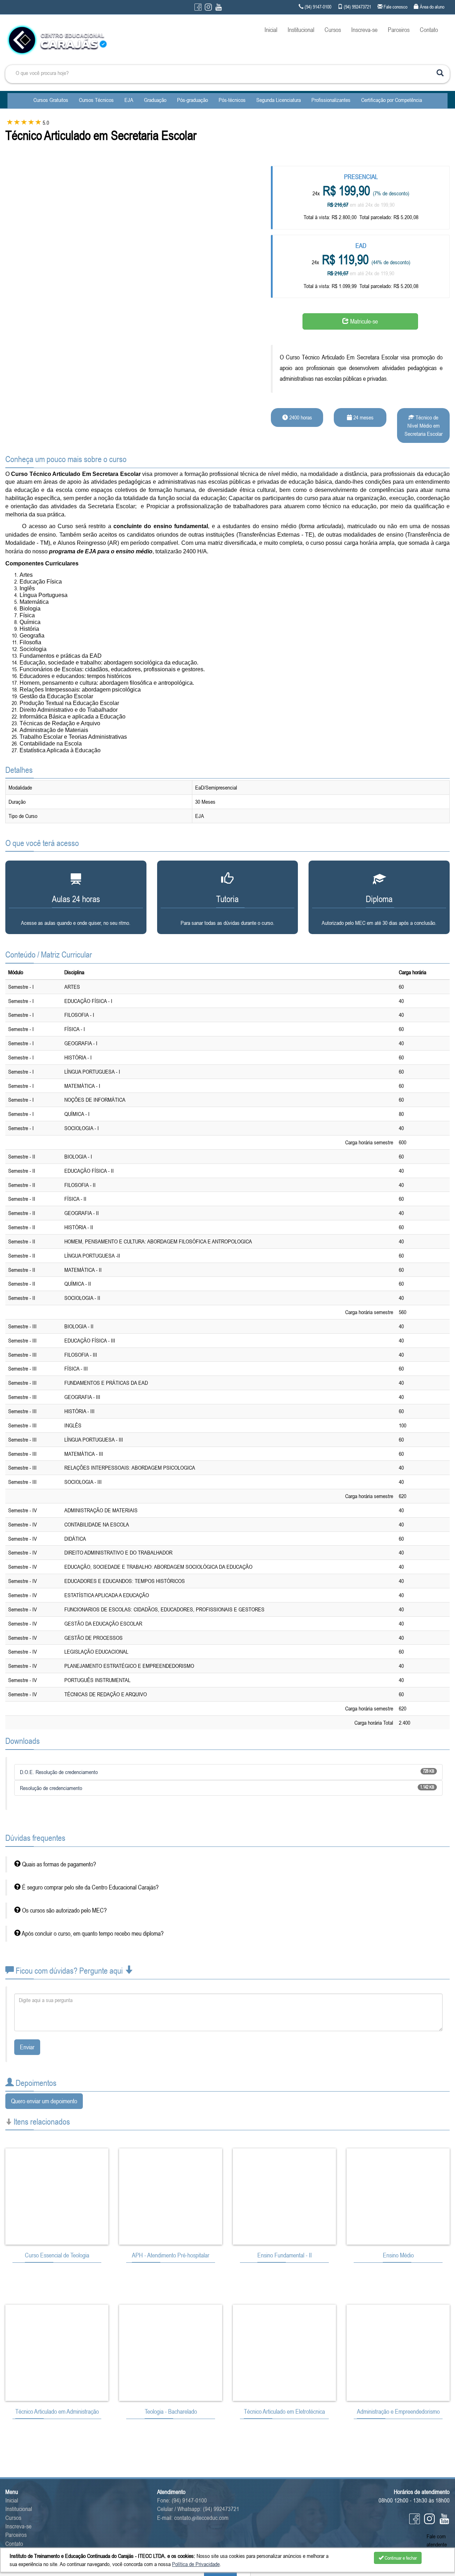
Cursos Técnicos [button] (96, 100)
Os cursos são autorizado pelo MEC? (64, 1910)
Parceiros (399, 30)
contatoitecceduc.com (201, 2518)
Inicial (271, 30)
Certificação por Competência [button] (392, 100)
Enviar (27, 2047)
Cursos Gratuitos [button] (51, 100)
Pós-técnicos (232, 100)
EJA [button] (129, 100)
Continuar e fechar (400, 2558)
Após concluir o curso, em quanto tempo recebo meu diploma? (92, 1934)
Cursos (333, 30)
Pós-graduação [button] (192, 100)
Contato (429, 30)
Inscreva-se (364, 30)
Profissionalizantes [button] (331, 100)
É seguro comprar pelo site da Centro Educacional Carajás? (90, 1887)
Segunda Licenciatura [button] (279, 100)
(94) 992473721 (221, 2509)
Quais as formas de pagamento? (58, 1864)
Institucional (301, 30)
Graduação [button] (155, 100)
